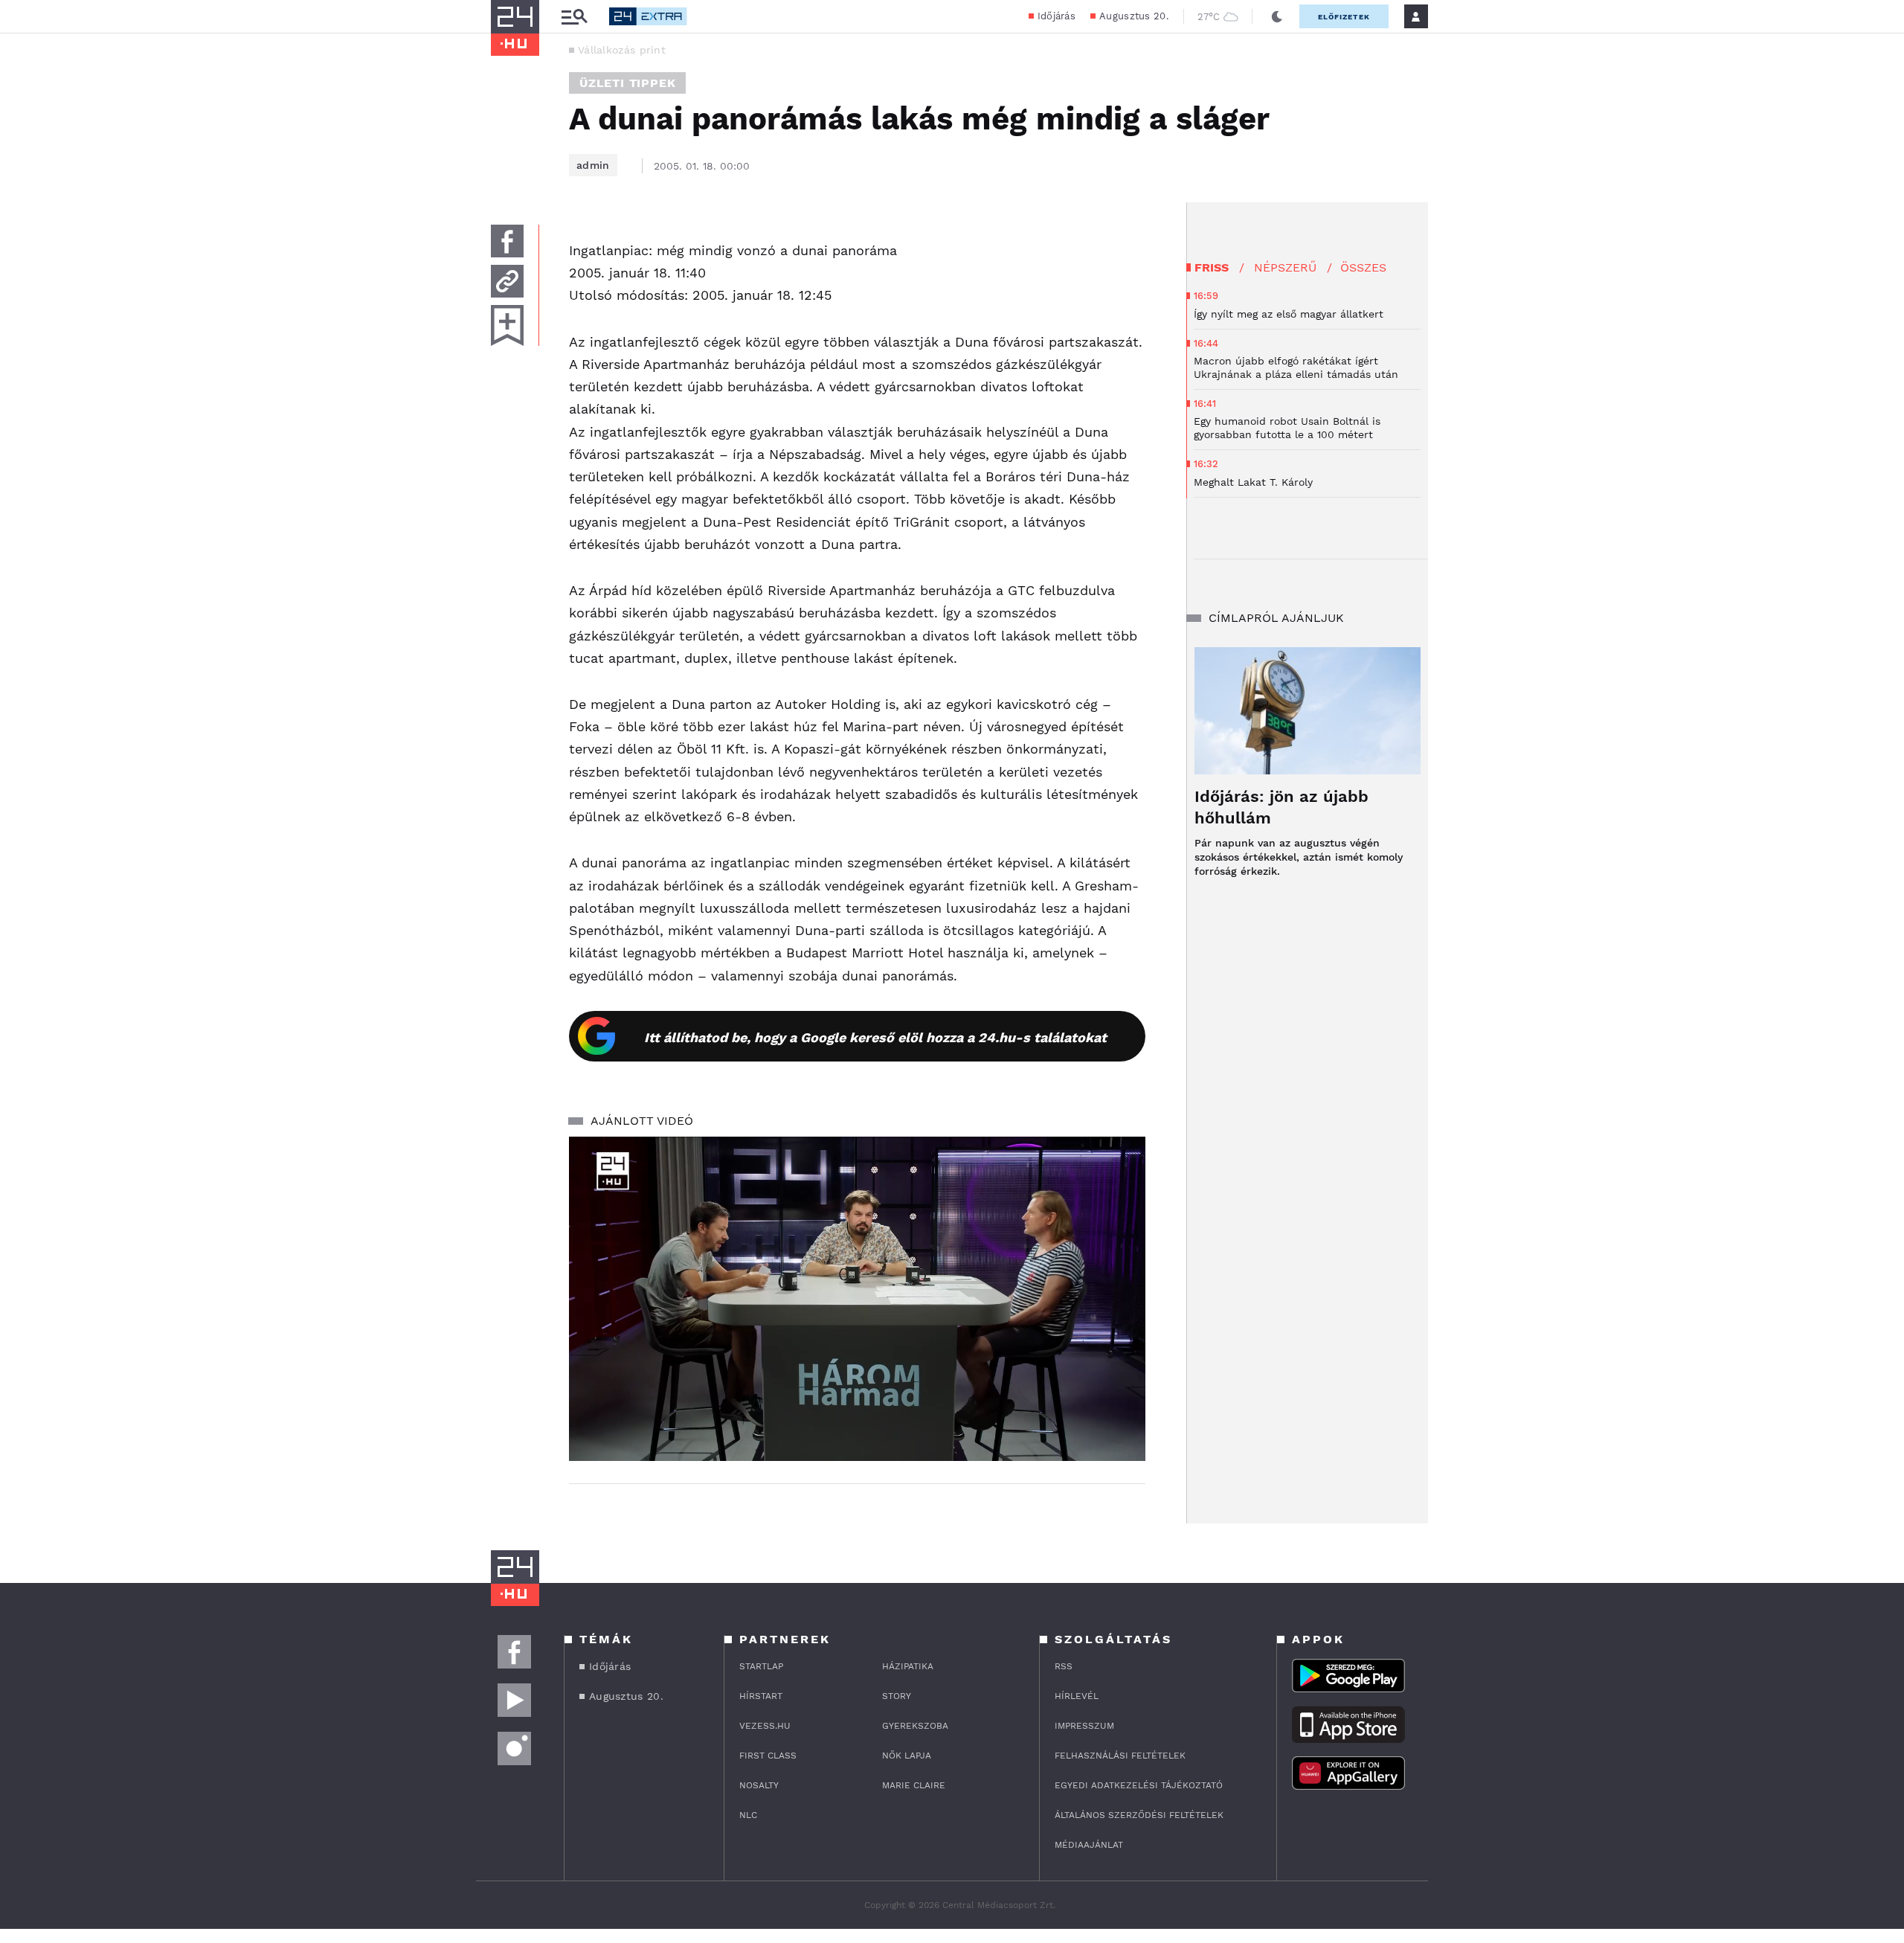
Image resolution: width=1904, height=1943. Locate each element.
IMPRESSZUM (1084, 1726)
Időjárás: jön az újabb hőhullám (1281, 807)
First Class (768, 1756)
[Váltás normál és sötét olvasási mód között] (1277, 16)
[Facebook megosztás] (507, 241)
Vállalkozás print (622, 50)
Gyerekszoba (915, 1726)
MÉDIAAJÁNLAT (1089, 1845)
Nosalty (759, 1785)
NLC (748, 1815)
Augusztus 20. (1134, 16)
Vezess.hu (765, 1726)
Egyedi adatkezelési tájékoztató (1139, 1785)
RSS (1064, 1666)
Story (897, 1696)
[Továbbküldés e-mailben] (507, 281)
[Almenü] (574, 17)
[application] (857, 1299)
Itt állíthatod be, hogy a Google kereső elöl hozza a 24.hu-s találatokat (875, 1037)
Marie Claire (914, 1785)
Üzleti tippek (627, 83)
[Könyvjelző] (507, 325)
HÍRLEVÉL (1077, 1696)
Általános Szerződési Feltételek (1139, 1815)
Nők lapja (907, 1756)
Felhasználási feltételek (1120, 1756)
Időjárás (1056, 16)
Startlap (761, 1666)
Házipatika (908, 1666)
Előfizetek (1344, 17)
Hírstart (761, 1696)
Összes (1363, 267)
